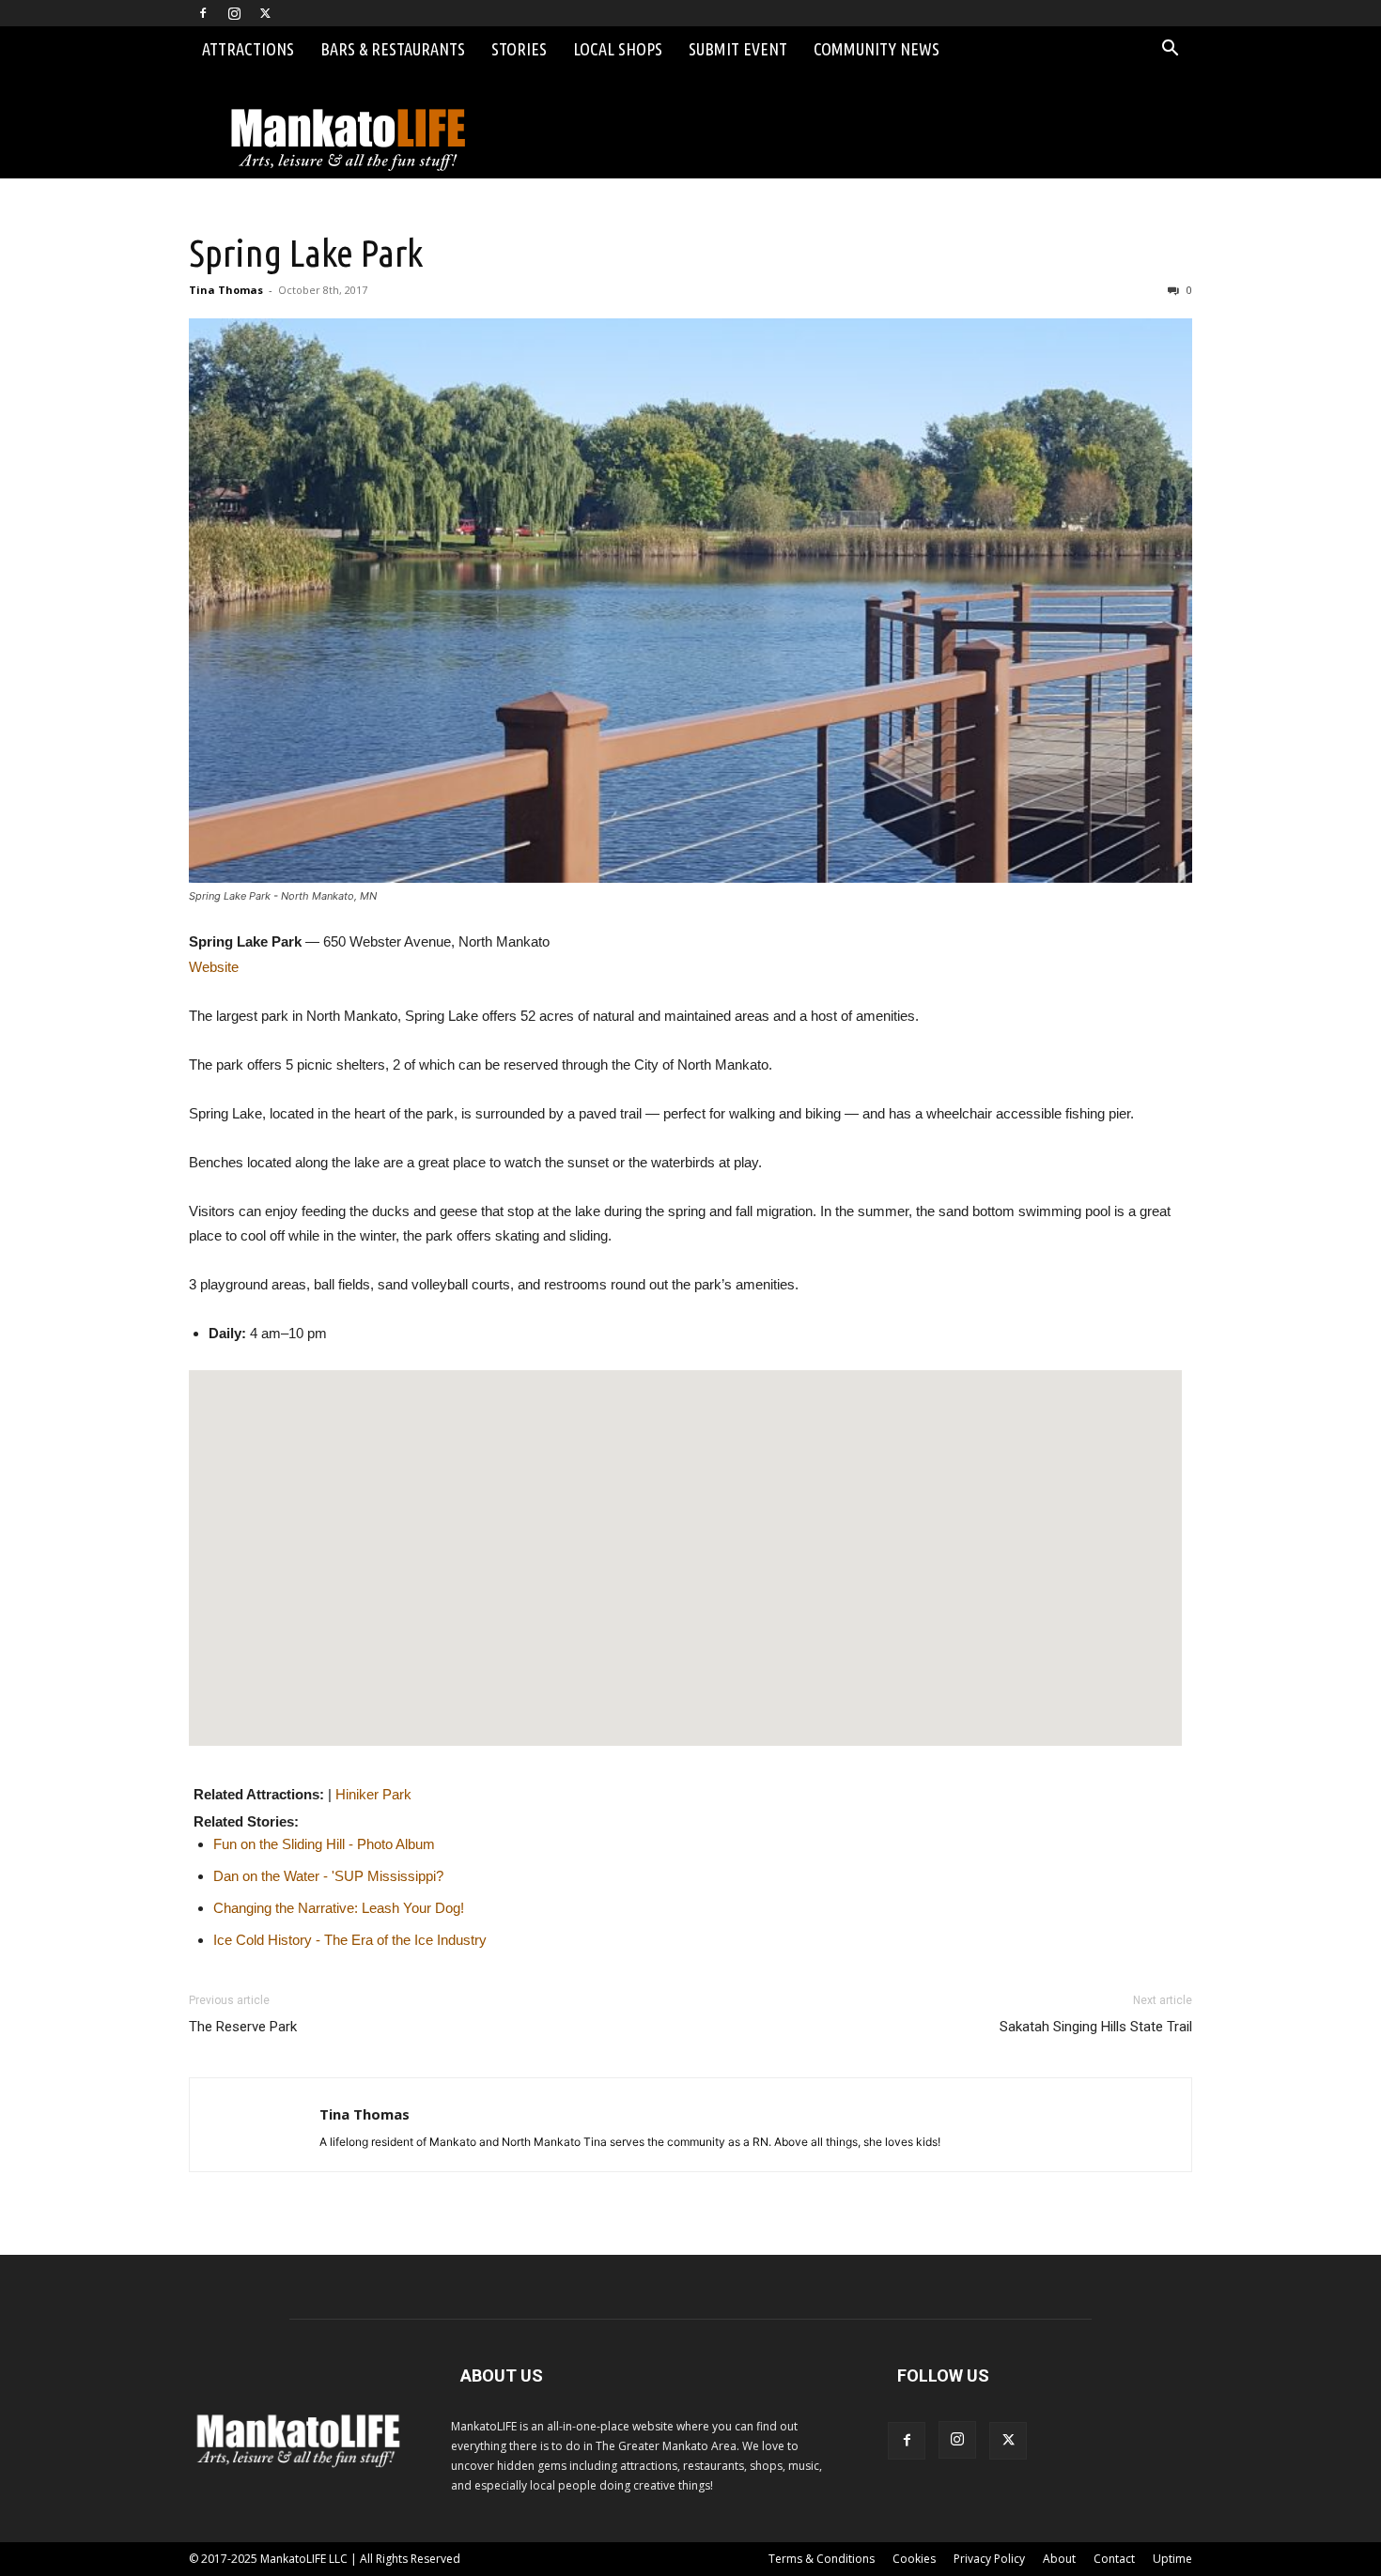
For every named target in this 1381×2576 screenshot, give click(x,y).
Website (214, 967)
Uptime (1172, 2559)
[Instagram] (234, 13)
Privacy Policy (989, 2559)
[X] (265, 13)
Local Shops (618, 49)
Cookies (914, 2559)
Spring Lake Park (306, 253)
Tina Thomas (226, 290)
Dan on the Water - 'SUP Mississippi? (328, 1876)
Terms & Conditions (822, 2559)
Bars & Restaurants (393, 49)
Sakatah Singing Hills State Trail (1096, 2027)
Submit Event (738, 49)
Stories (519, 49)
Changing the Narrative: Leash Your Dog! (339, 1908)
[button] (1170, 50)
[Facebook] (203, 13)
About (1059, 2559)
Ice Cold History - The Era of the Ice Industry (350, 1940)
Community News (877, 49)
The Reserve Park (243, 2027)
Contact (1114, 2559)
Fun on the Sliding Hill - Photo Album (324, 1844)
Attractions (248, 49)
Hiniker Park (373, 1794)
